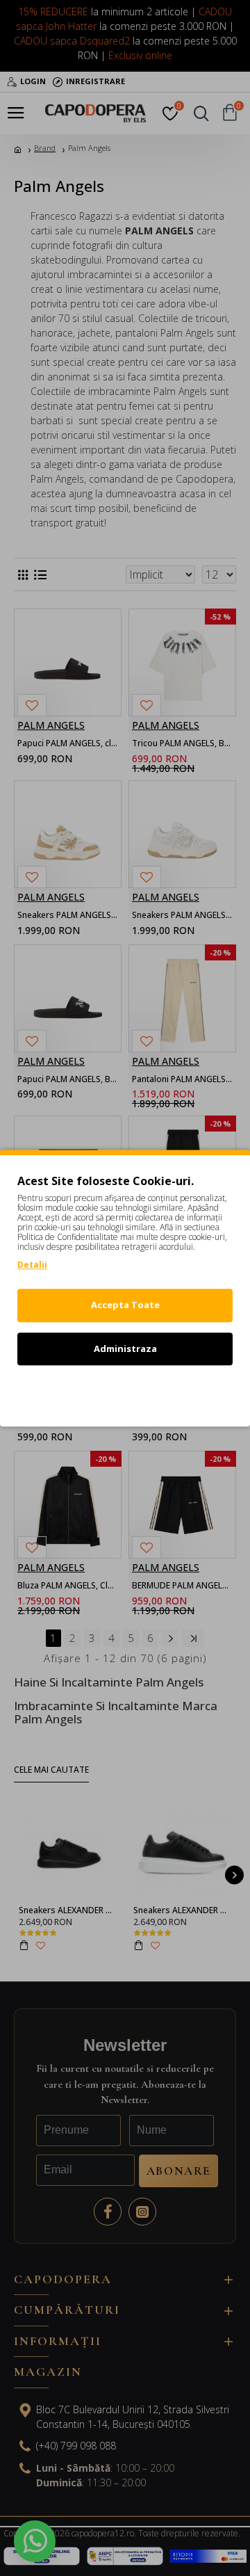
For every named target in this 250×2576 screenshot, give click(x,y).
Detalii (32, 1265)
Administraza (125, 1349)
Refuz (125, 1392)
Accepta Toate (125, 1305)
